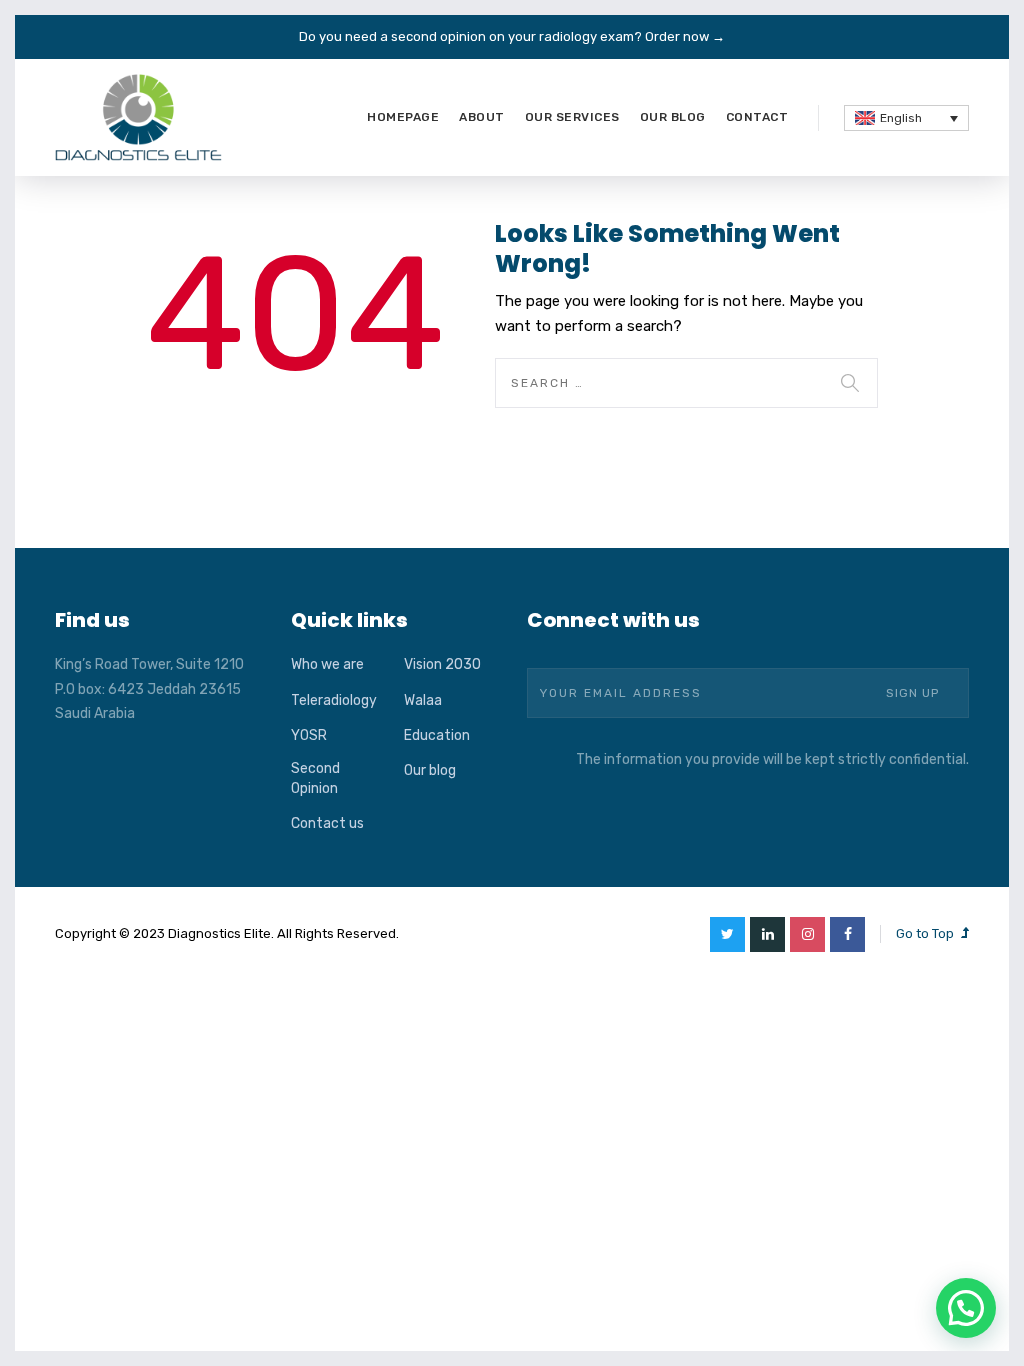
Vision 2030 (442, 664)
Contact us (327, 823)
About (482, 117)
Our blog (673, 117)
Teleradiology (334, 700)
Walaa (423, 700)
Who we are (327, 664)
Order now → (685, 36)
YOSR (309, 735)
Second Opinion (315, 778)
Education (437, 735)
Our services (572, 117)
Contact (757, 117)
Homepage (403, 117)
